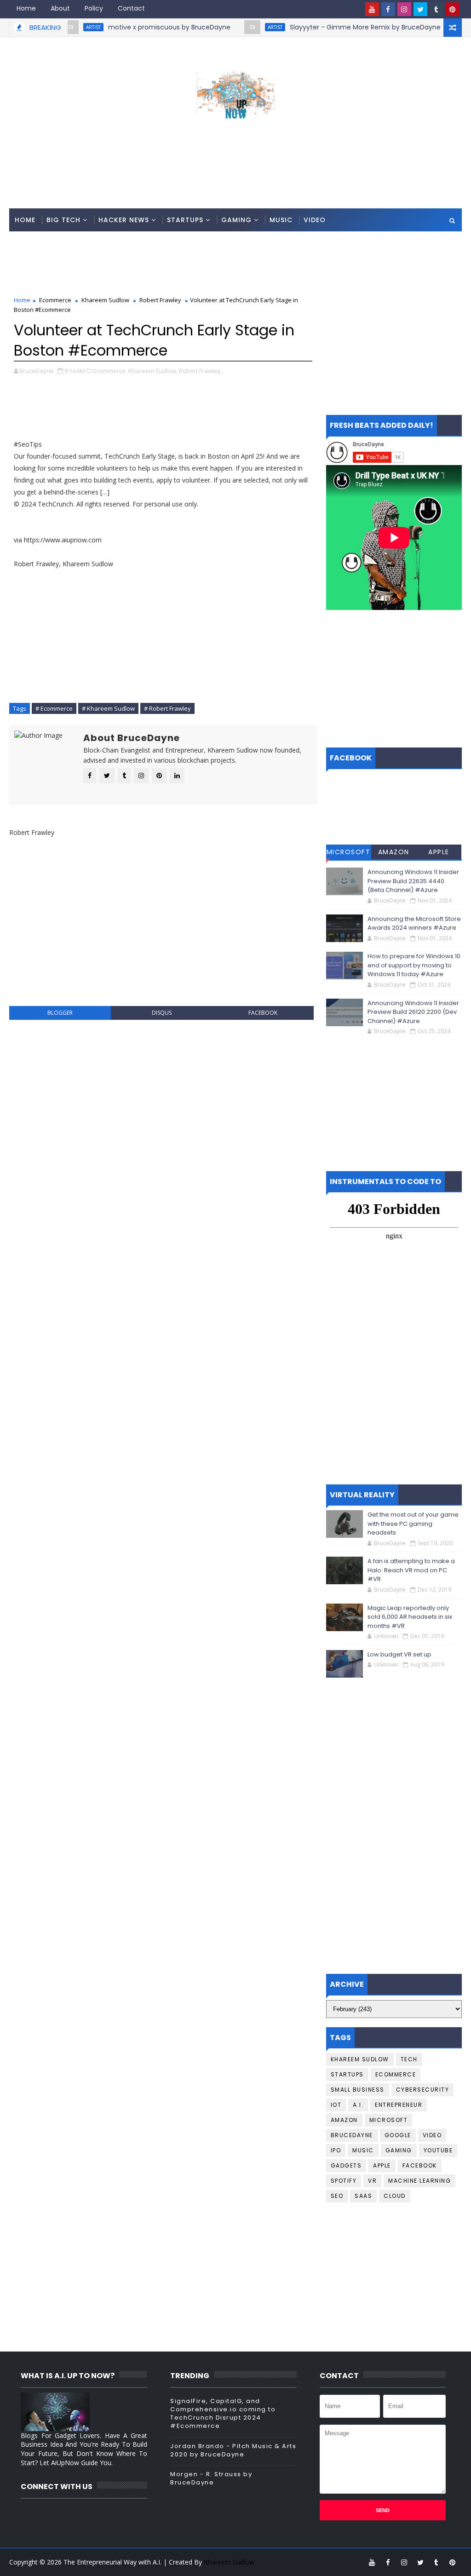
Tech (409, 2059)
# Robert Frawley (167, 708)
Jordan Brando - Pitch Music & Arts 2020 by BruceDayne (233, 2450)
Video (315, 220)
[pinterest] (453, 9)
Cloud (395, 2196)
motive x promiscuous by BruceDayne (130, 27)
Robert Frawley (160, 300)
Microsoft (349, 852)
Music (281, 220)
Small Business (358, 2090)
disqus (162, 1013)
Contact (131, 8)
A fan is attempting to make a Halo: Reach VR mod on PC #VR (411, 1570)
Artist (235, 27)
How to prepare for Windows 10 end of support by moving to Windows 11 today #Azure (414, 965)
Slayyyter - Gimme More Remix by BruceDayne (326, 27)
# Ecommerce (54, 708)
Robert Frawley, (201, 371)
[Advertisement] (235, 172)
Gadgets (346, 2165)
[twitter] (420, 9)
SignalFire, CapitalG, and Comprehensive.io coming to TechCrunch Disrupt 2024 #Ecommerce (223, 2414)
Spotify (344, 2181)
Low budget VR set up (399, 1654)
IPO (336, 2150)
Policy (94, 8)
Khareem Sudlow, (153, 371)
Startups (185, 220)
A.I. (358, 2105)
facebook (263, 1013)
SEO (337, 2196)
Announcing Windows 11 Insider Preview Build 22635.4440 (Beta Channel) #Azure (413, 881)
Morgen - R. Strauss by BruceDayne (211, 2478)
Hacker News (124, 220)
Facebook (420, 2165)
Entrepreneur (399, 2105)
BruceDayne (352, 2135)
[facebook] (388, 9)
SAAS (363, 2196)
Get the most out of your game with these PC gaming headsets (413, 1524)
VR (372, 2181)
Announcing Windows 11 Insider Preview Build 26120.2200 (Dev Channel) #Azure (413, 1012)
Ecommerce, (110, 371)
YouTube (438, 2150)
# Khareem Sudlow (108, 708)
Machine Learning (419, 2181)
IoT (336, 2105)
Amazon (394, 852)
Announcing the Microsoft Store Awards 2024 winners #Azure (414, 923)
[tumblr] (437, 9)
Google (398, 2135)
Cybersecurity (423, 2090)
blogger (60, 1013)
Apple (439, 852)
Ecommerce (55, 300)
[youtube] (372, 9)
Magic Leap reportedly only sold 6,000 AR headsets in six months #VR (410, 1617)
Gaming (236, 220)
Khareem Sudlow (105, 300)
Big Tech (63, 220)
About (60, 8)
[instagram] (404, 9)
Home (26, 8)
